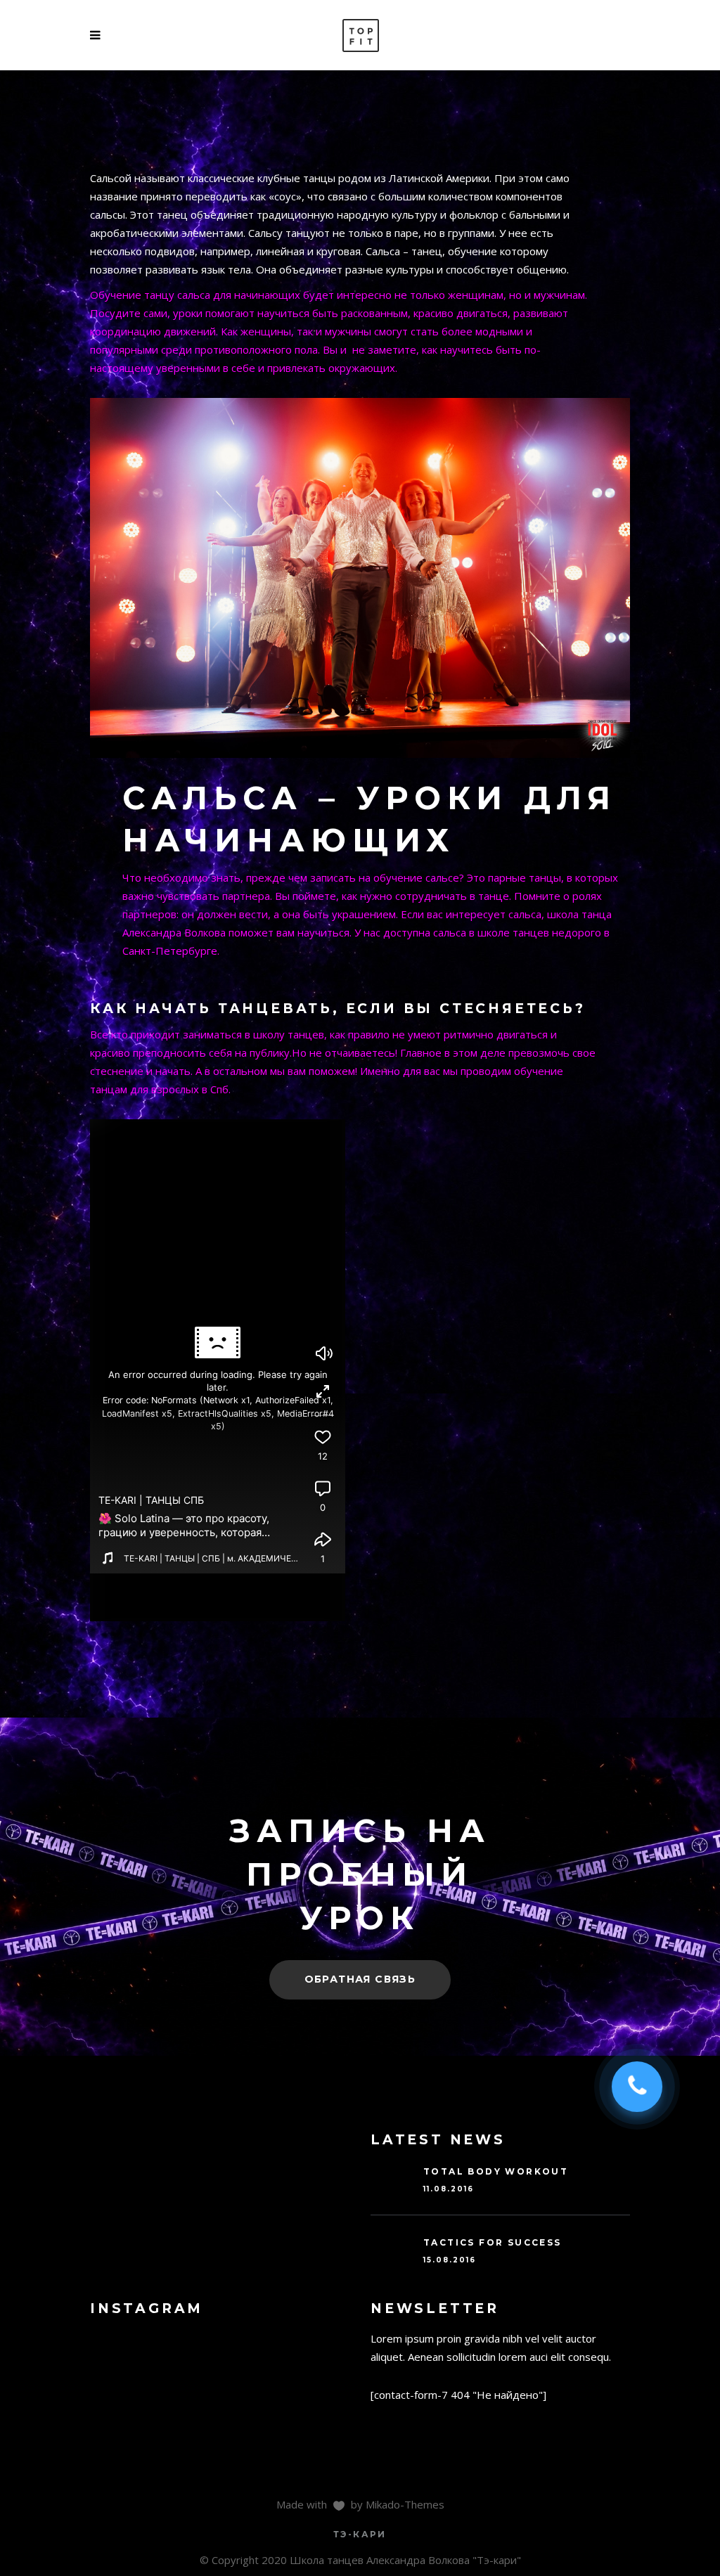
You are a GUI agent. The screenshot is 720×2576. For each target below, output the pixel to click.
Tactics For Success (493, 2242)
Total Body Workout (496, 2171)
